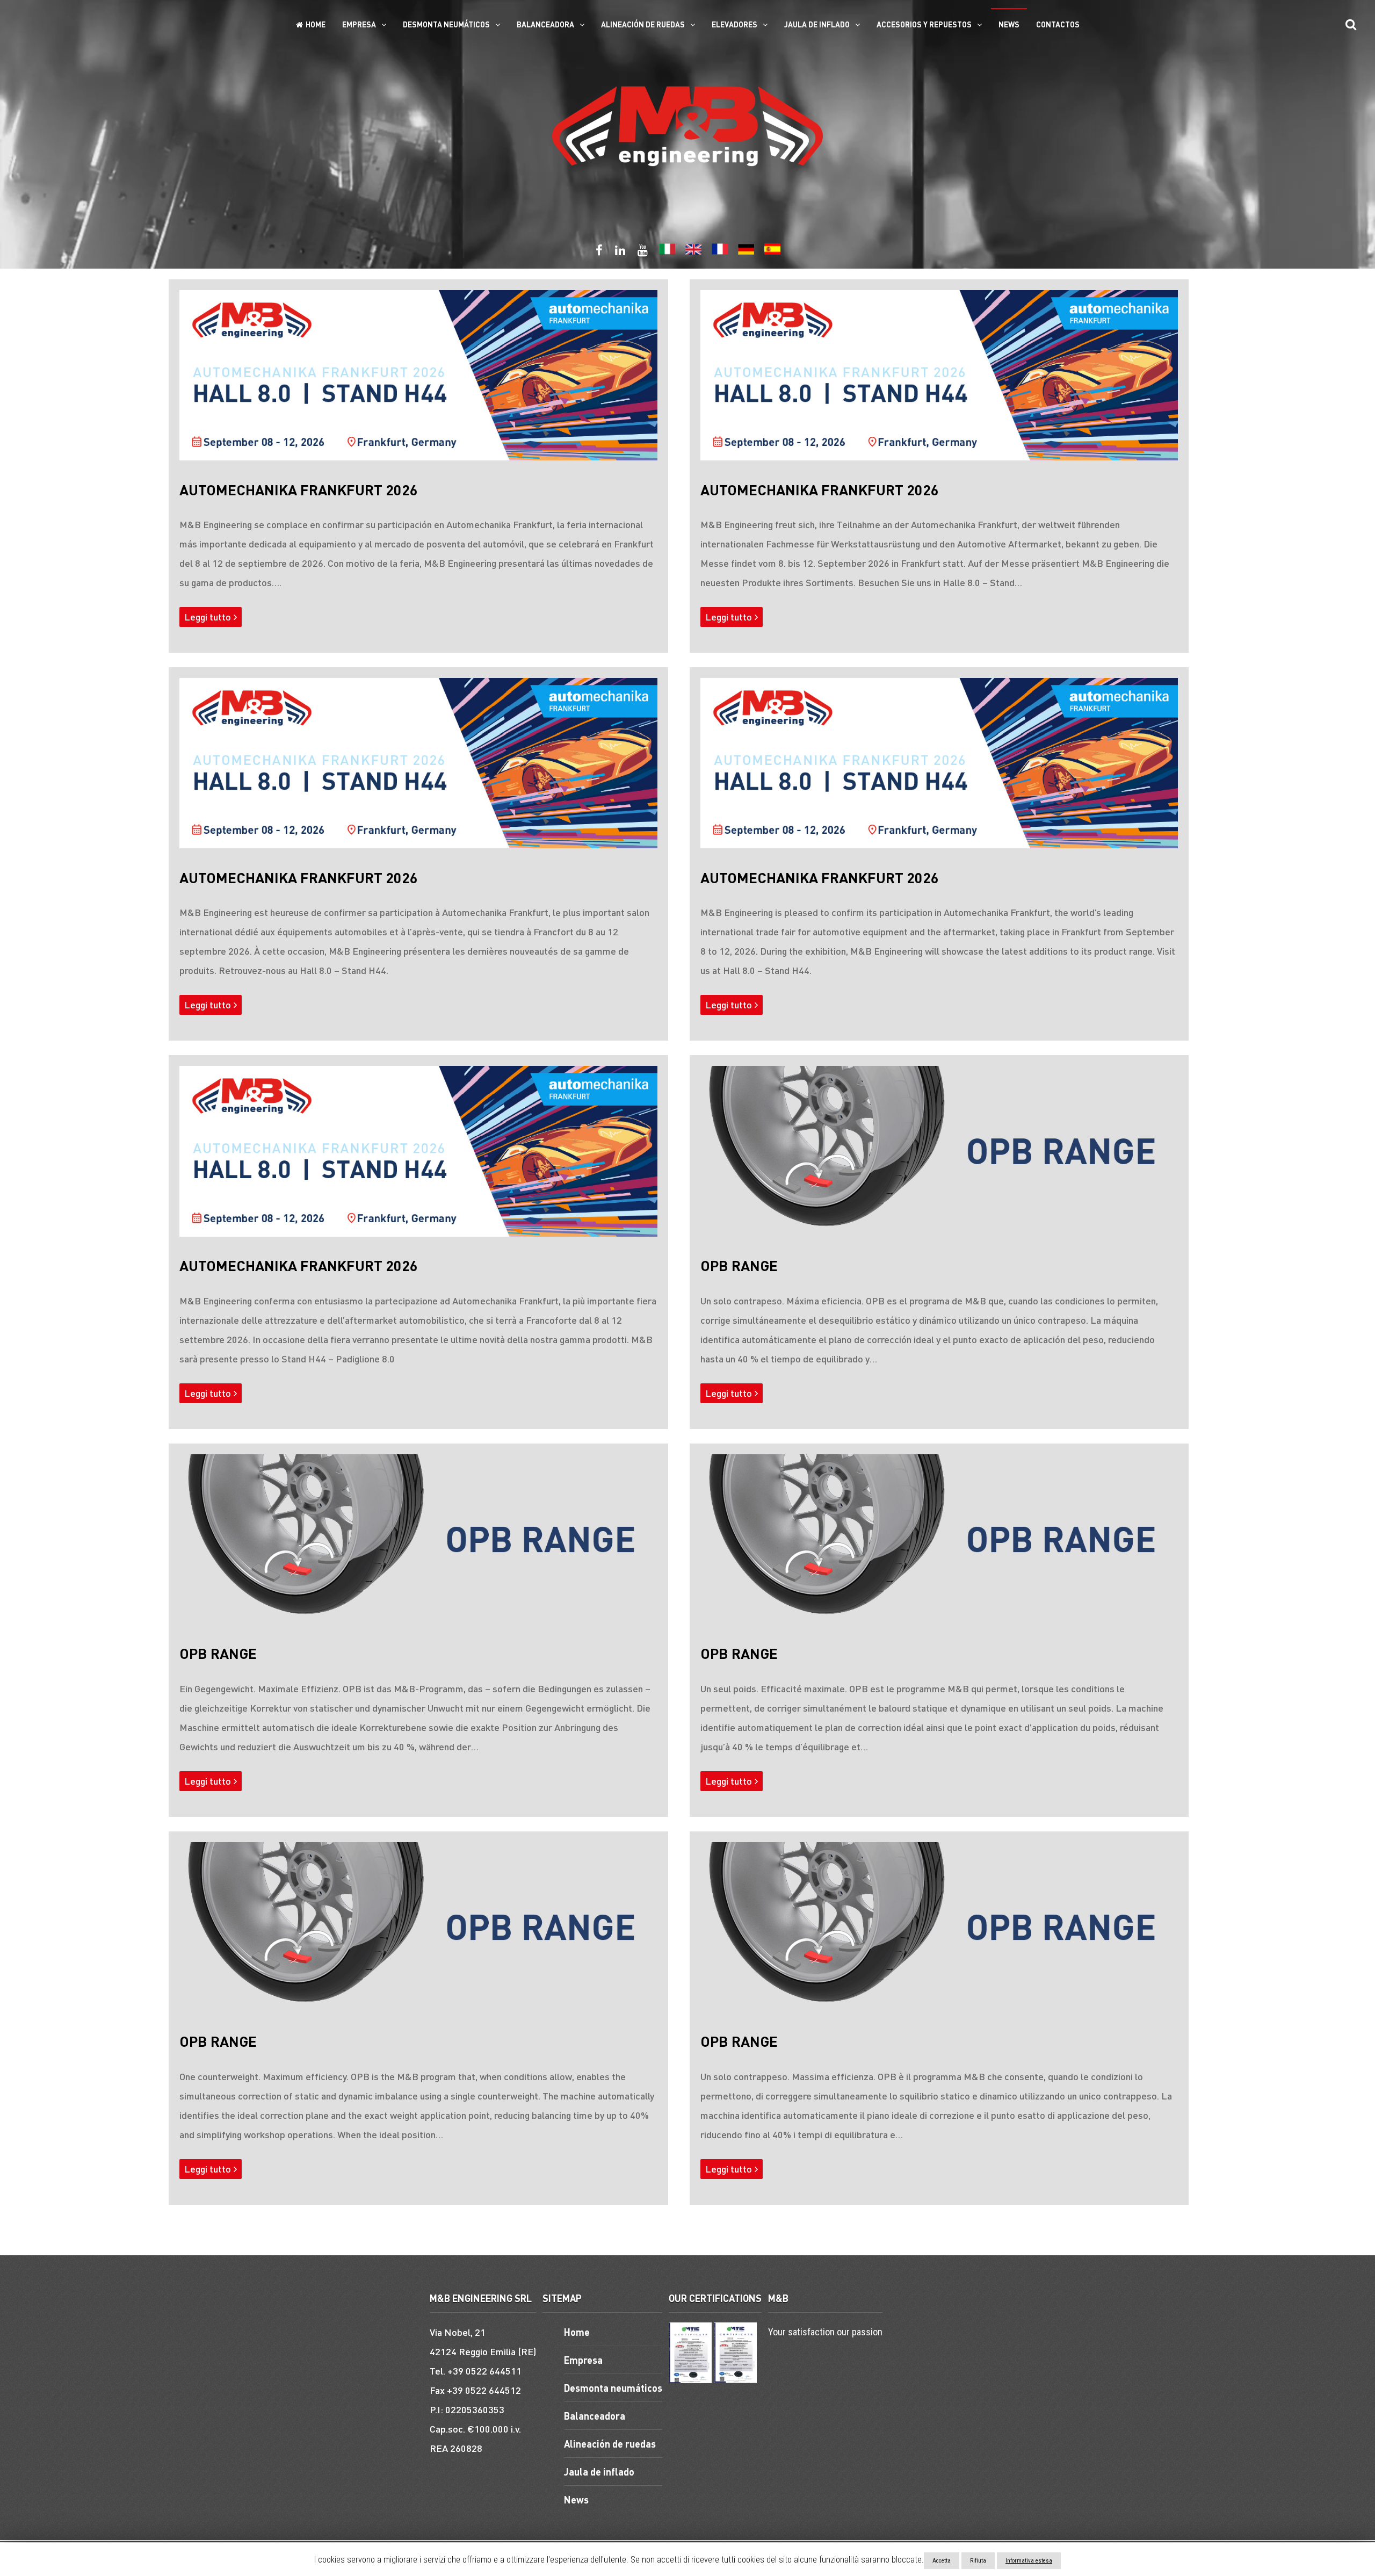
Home (316, 24)
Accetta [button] (942, 2561)
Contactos (1058, 24)
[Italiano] (667, 252)
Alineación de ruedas (643, 24)
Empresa (359, 24)
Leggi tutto (208, 616)
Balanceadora (545, 24)
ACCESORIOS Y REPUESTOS (924, 24)
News (1009, 24)
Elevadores (734, 24)
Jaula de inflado (817, 24)
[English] (693, 252)
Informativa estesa (1029, 2561)
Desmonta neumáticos (446, 24)
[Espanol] (772, 252)
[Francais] (720, 252)
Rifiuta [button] (978, 2561)
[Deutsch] (746, 252)
